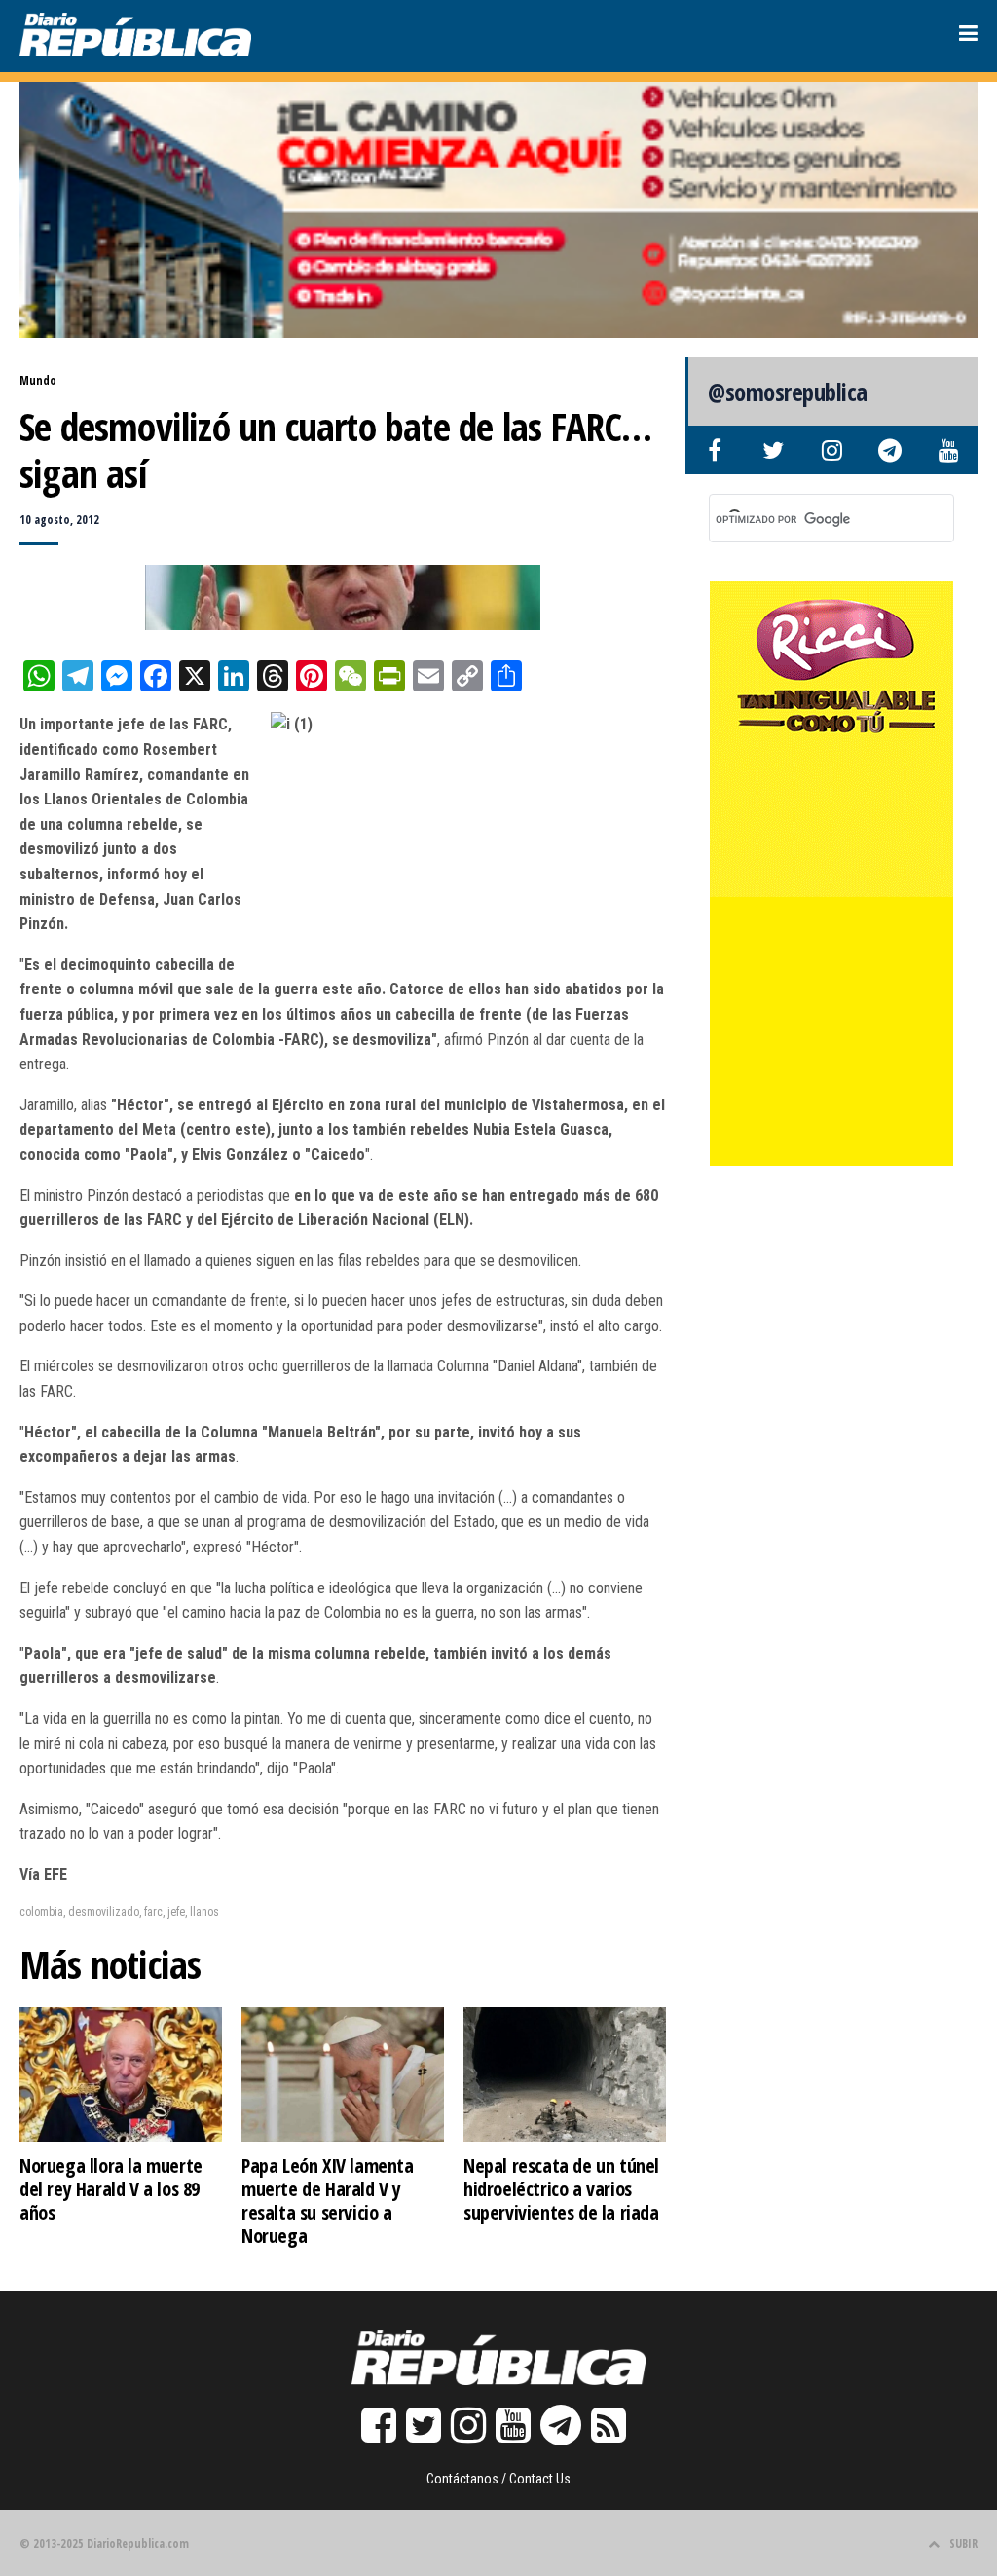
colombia (41, 1912)
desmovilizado (104, 1912)
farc (153, 1912)
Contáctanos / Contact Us (498, 2479)
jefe (176, 1912)
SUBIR (963, 2543)
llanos (204, 1912)
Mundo (38, 380)
